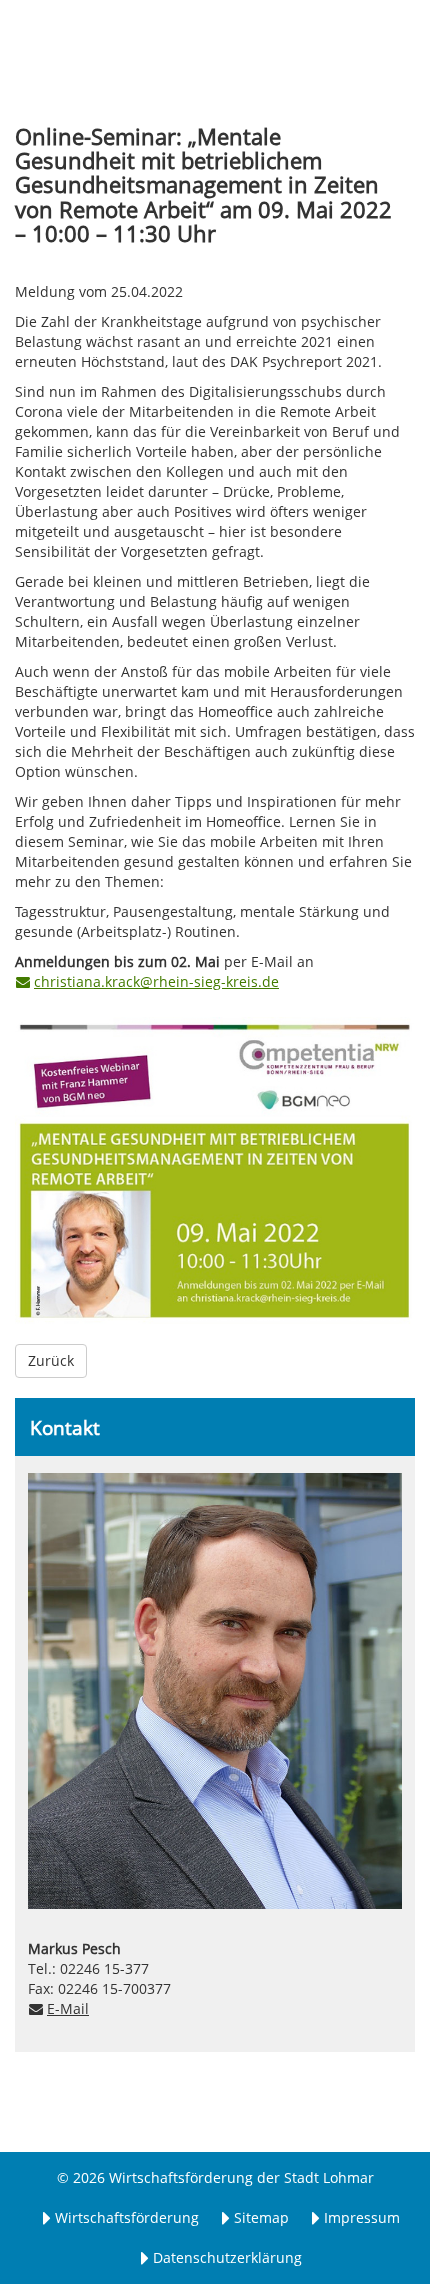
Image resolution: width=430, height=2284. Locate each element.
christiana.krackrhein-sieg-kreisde (156, 982)
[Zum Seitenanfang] (375, 2229)
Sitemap (261, 2217)
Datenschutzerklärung (227, 2257)
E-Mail (68, 2008)
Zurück (51, 1360)
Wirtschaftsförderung (127, 2217)
